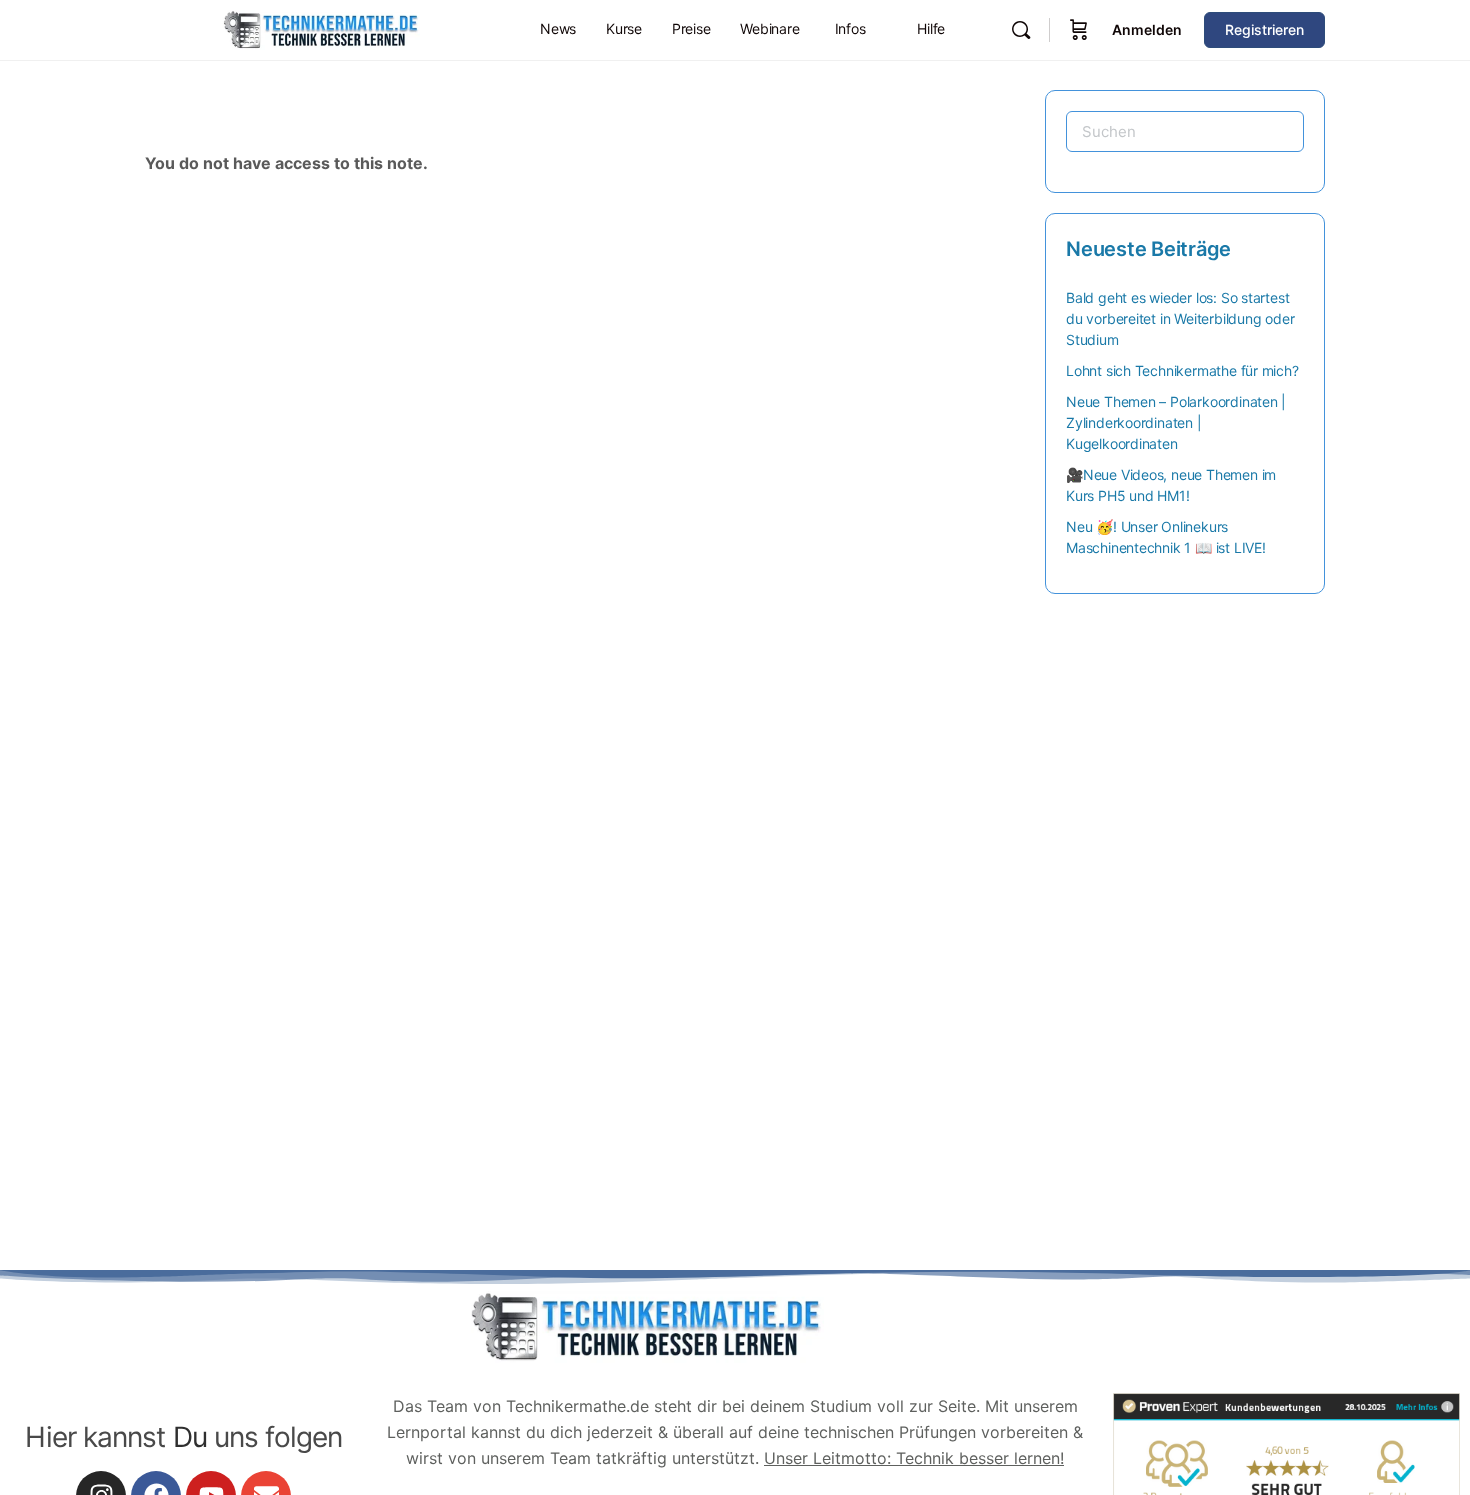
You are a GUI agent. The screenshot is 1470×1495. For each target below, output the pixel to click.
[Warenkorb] (1079, 30)
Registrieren (1264, 29)
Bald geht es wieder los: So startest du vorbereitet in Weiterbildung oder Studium (1180, 318)
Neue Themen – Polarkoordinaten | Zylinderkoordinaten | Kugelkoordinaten (1176, 422)
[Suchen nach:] (1185, 131)
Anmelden (1147, 29)
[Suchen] (1021, 30)
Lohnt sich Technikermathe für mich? (1182, 370)
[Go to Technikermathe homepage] (320, 28)
